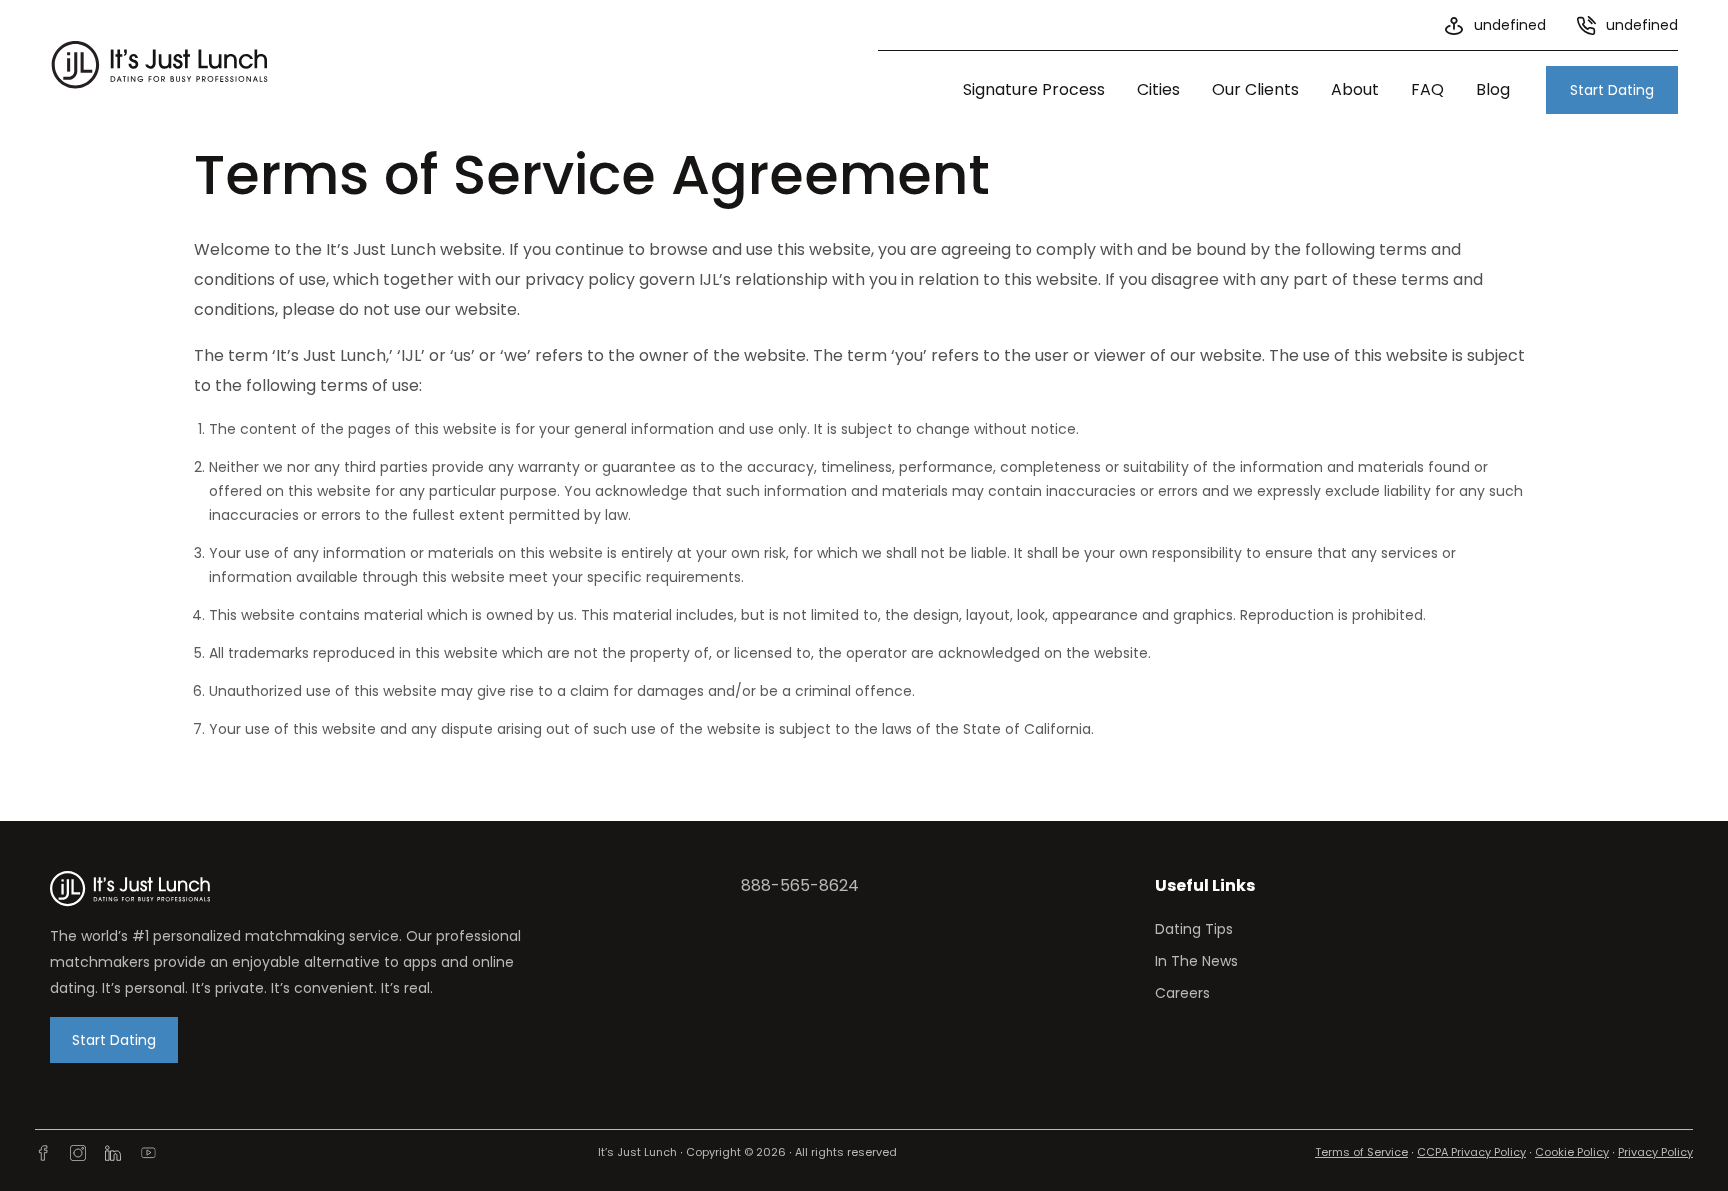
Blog (1493, 89)
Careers (1182, 993)
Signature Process (1034, 89)
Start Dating (1612, 90)
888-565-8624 (800, 885)
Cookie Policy (1572, 1152)
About (1355, 89)
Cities (1158, 89)
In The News (1196, 961)
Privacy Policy (1655, 1152)
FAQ (1427, 89)
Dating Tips (1194, 929)
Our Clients (1255, 89)
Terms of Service (1361, 1152)
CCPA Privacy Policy (1471, 1152)
